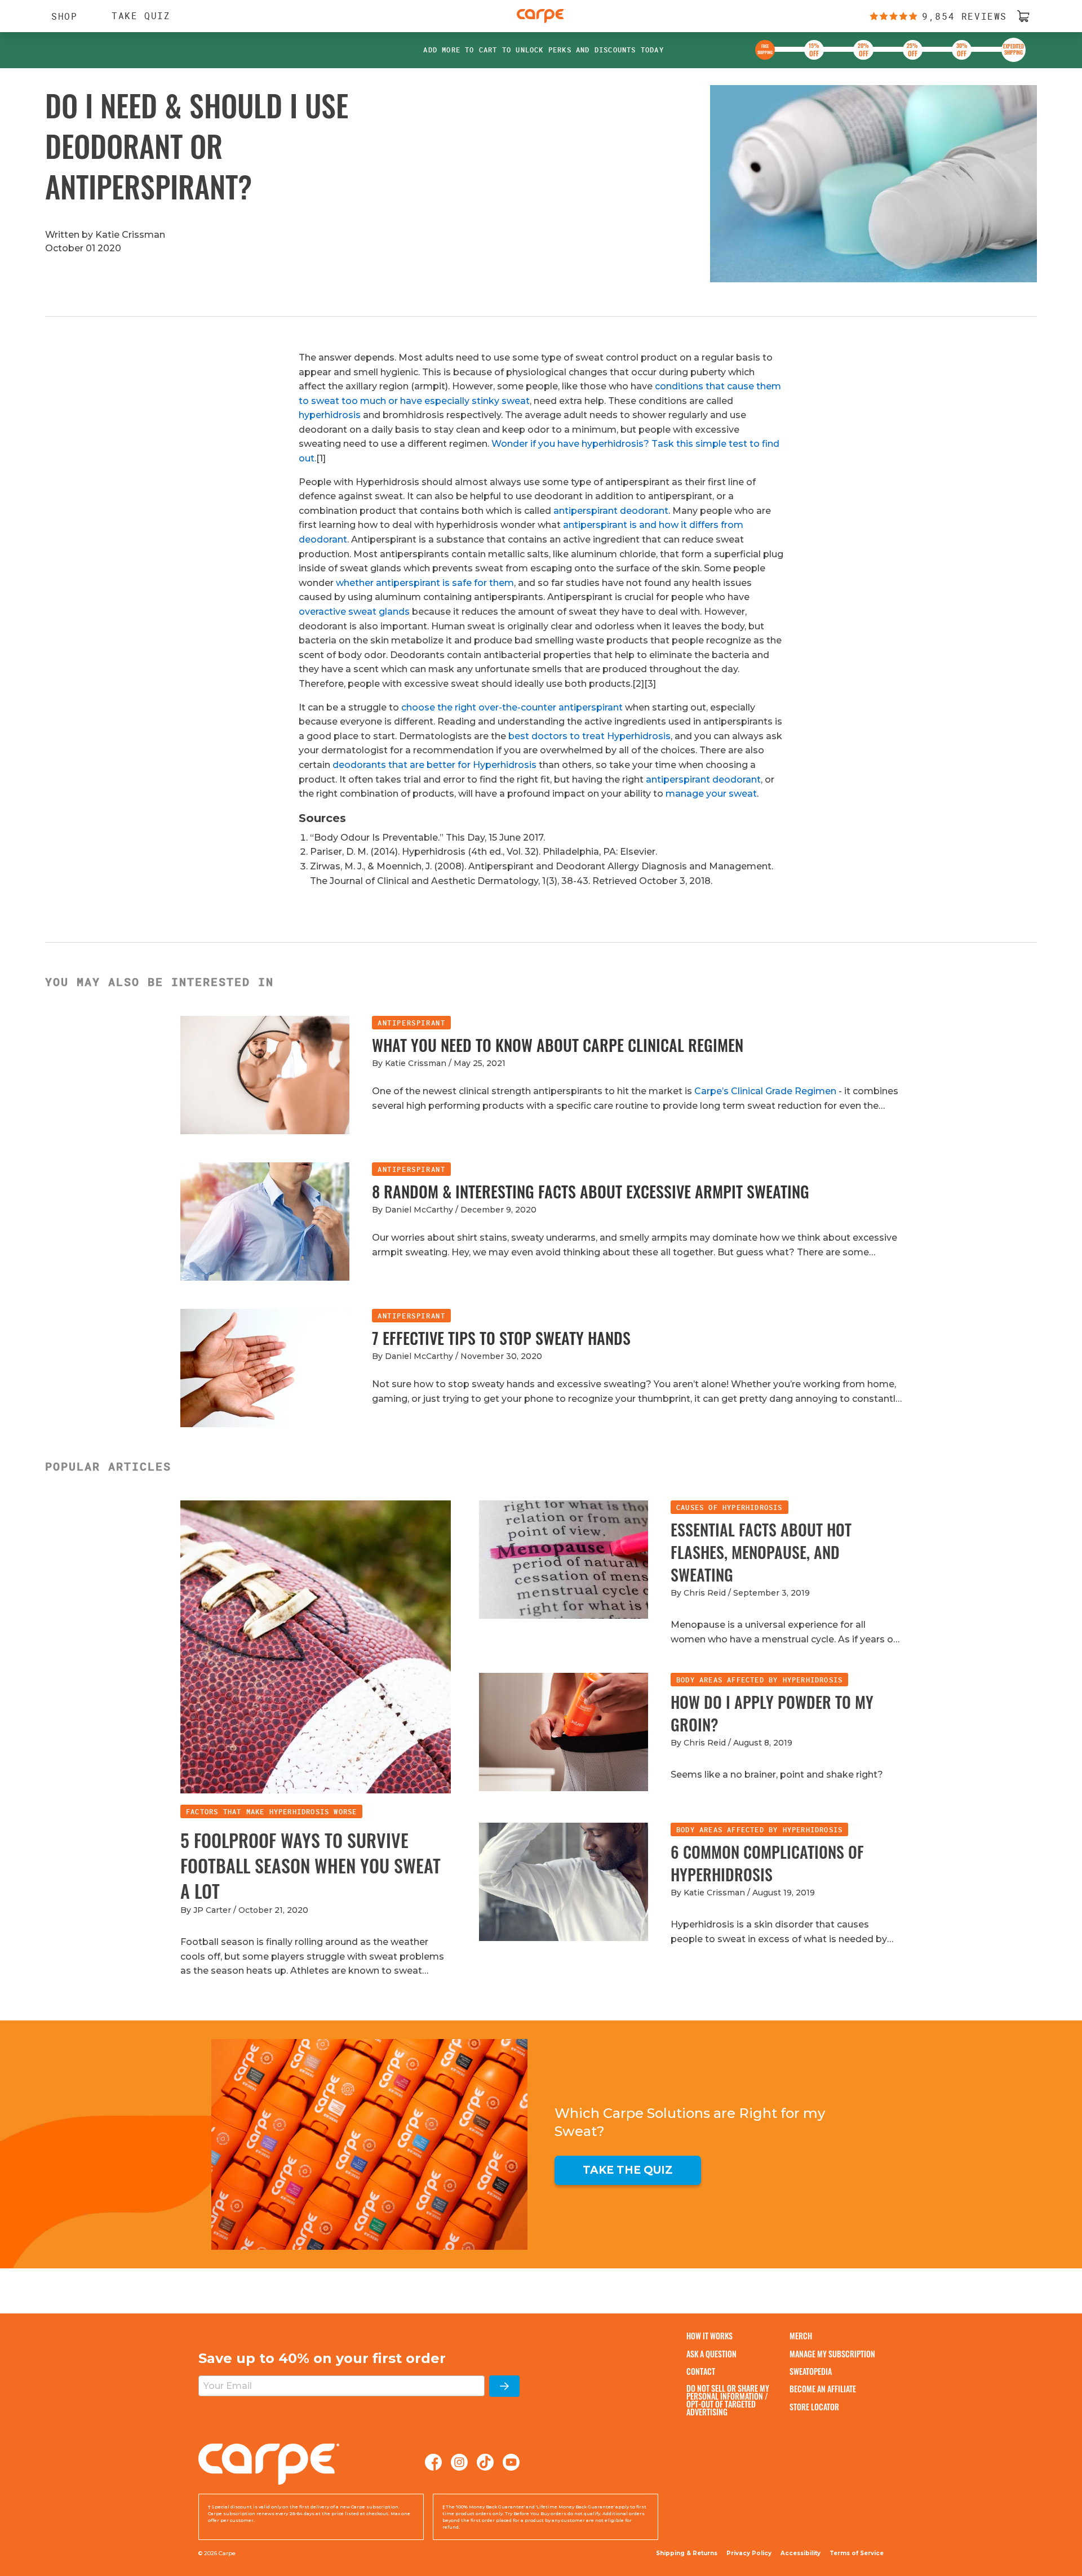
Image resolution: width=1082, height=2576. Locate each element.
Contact (701, 2371)
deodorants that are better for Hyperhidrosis (434, 765)
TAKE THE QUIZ (628, 2170)
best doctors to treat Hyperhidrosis (589, 736)
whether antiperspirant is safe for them (425, 583)
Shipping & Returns (687, 2553)
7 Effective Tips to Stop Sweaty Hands (501, 1338)
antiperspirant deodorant (611, 511)
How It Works (709, 2336)
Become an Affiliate (823, 2389)
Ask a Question (711, 2354)
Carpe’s (713, 1091)
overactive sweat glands (354, 612)
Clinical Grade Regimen (784, 1091)
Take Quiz (141, 16)
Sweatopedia (811, 2371)
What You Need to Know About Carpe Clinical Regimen (558, 1045)
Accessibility (801, 2553)
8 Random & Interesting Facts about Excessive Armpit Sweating (591, 1191)
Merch (801, 2336)
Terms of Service (857, 2553)
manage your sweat (711, 794)
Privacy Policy (749, 2553)
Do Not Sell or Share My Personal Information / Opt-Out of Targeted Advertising (728, 2400)
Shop (59, 16)
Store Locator (814, 2407)
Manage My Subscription (832, 2354)
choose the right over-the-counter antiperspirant (512, 707)
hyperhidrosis (330, 415)
